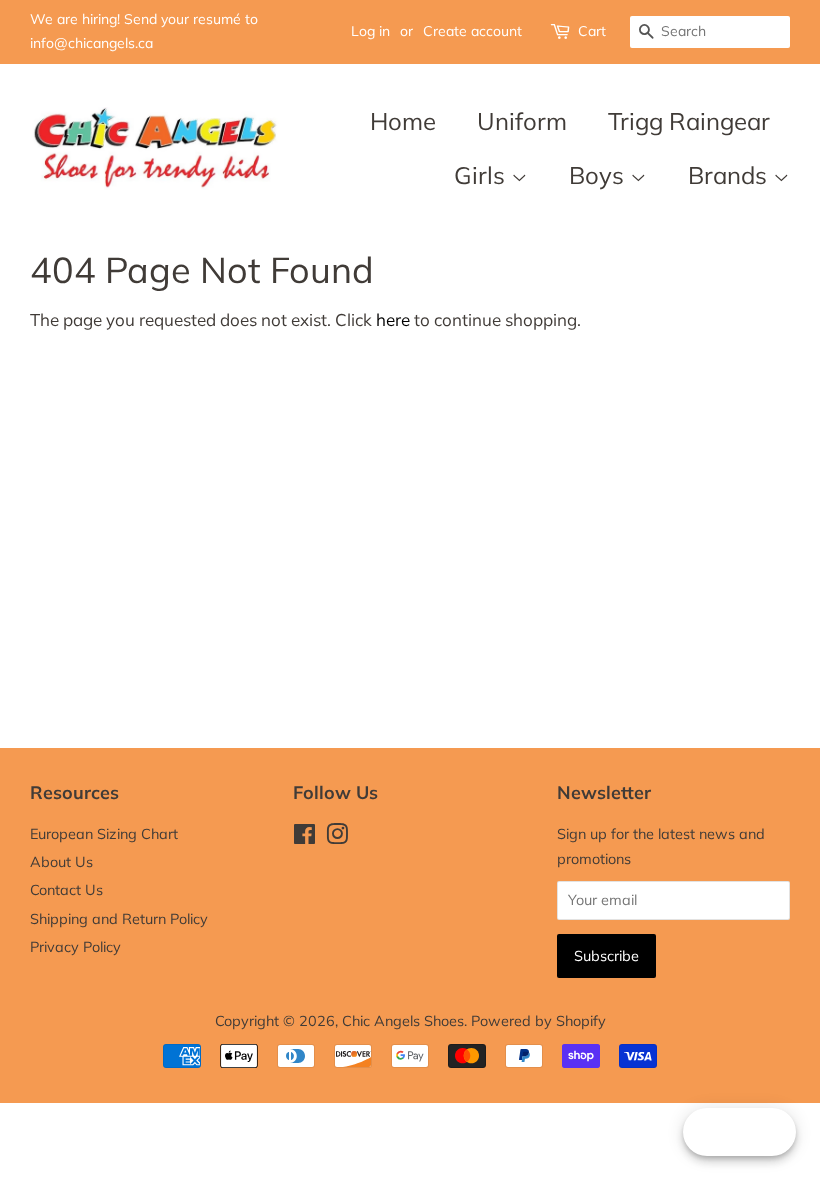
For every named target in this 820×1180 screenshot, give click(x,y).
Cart (592, 31)
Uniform (522, 121)
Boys (599, 175)
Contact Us (66, 889)
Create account (472, 31)
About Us (61, 861)
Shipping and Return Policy (119, 918)
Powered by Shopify (538, 1020)
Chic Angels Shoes (403, 1020)
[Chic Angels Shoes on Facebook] (304, 837)
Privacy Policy (75, 946)
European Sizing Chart (104, 833)
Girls (482, 175)
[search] (710, 32)
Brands (730, 175)
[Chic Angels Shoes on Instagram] (337, 837)
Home (403, 121)
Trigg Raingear (689, 121)
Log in (370, 31)
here (393, 319)
